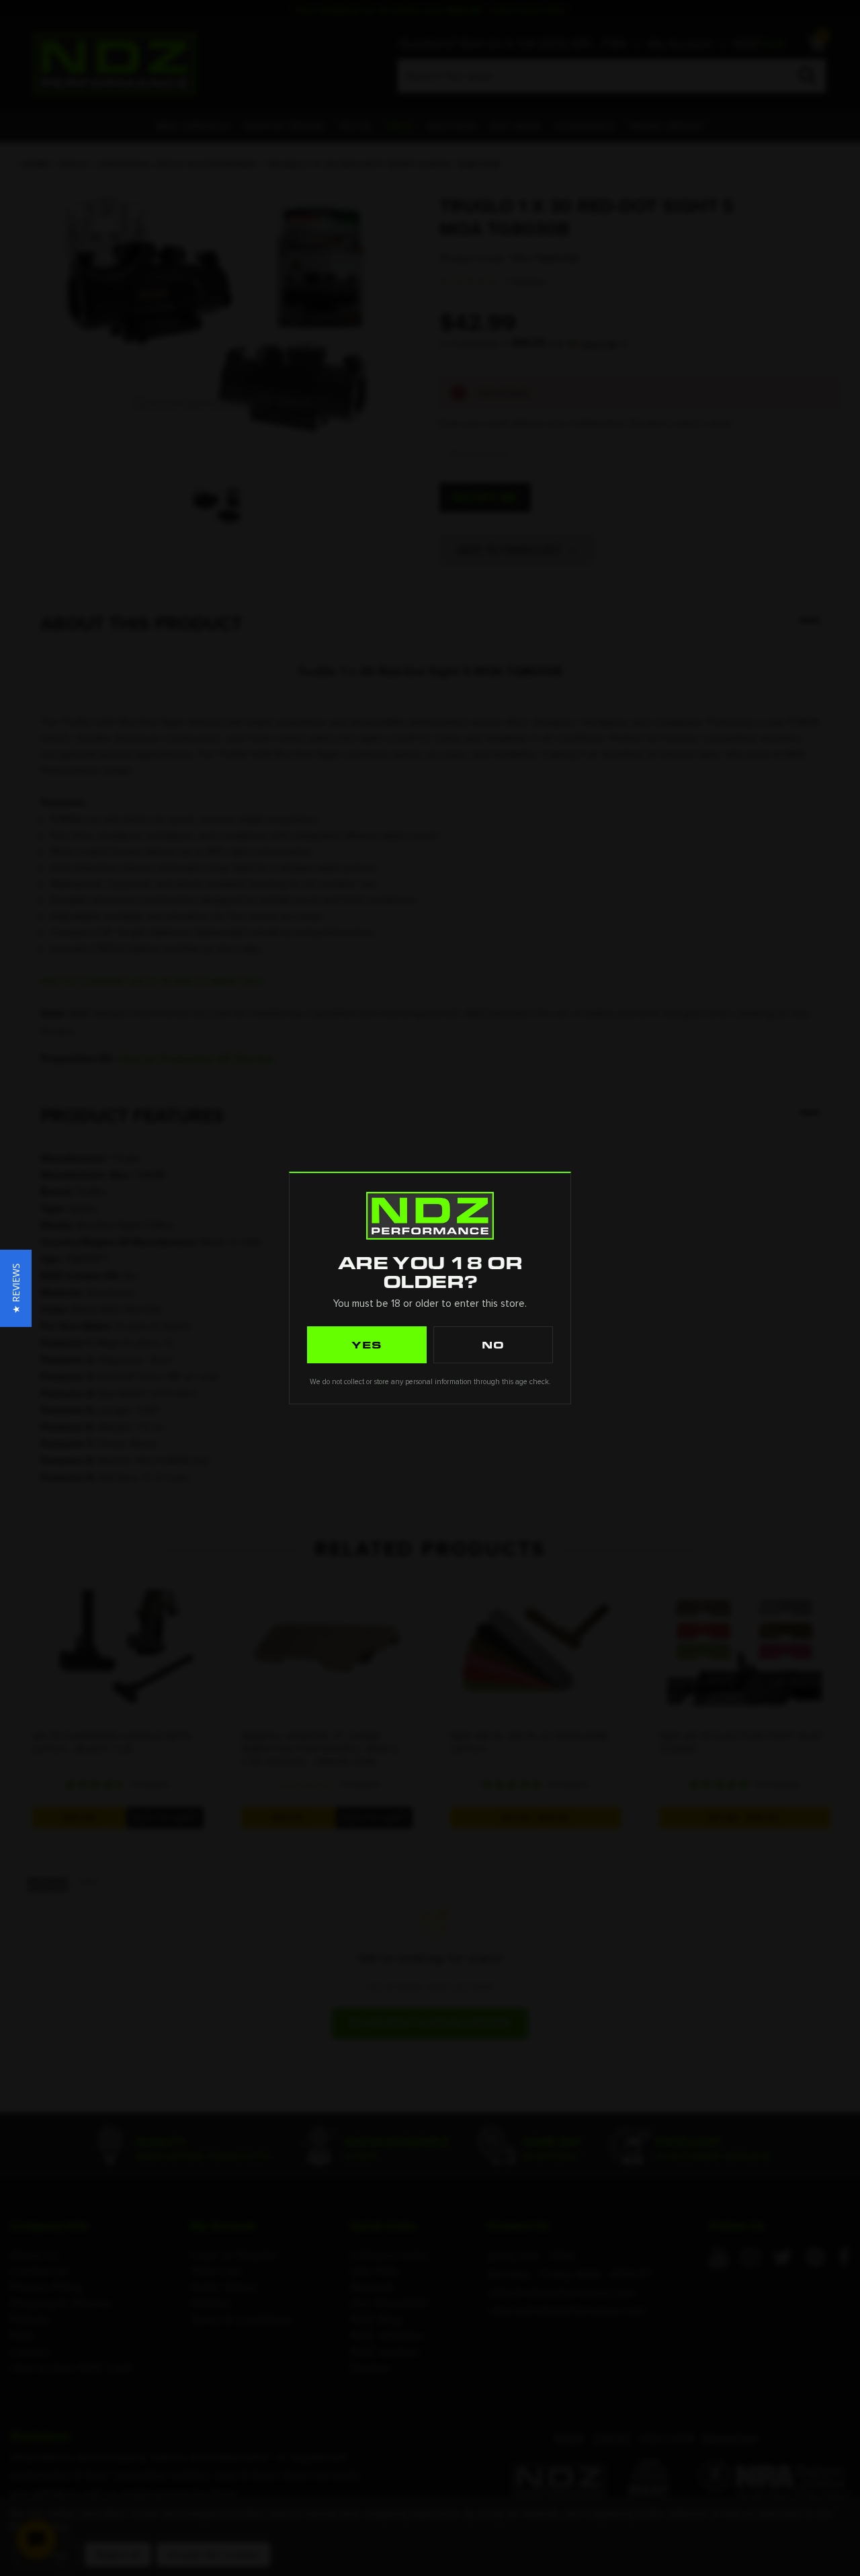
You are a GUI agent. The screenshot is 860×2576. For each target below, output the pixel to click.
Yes (367, 1344)
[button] (16, 1288)
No (493, 1344)
